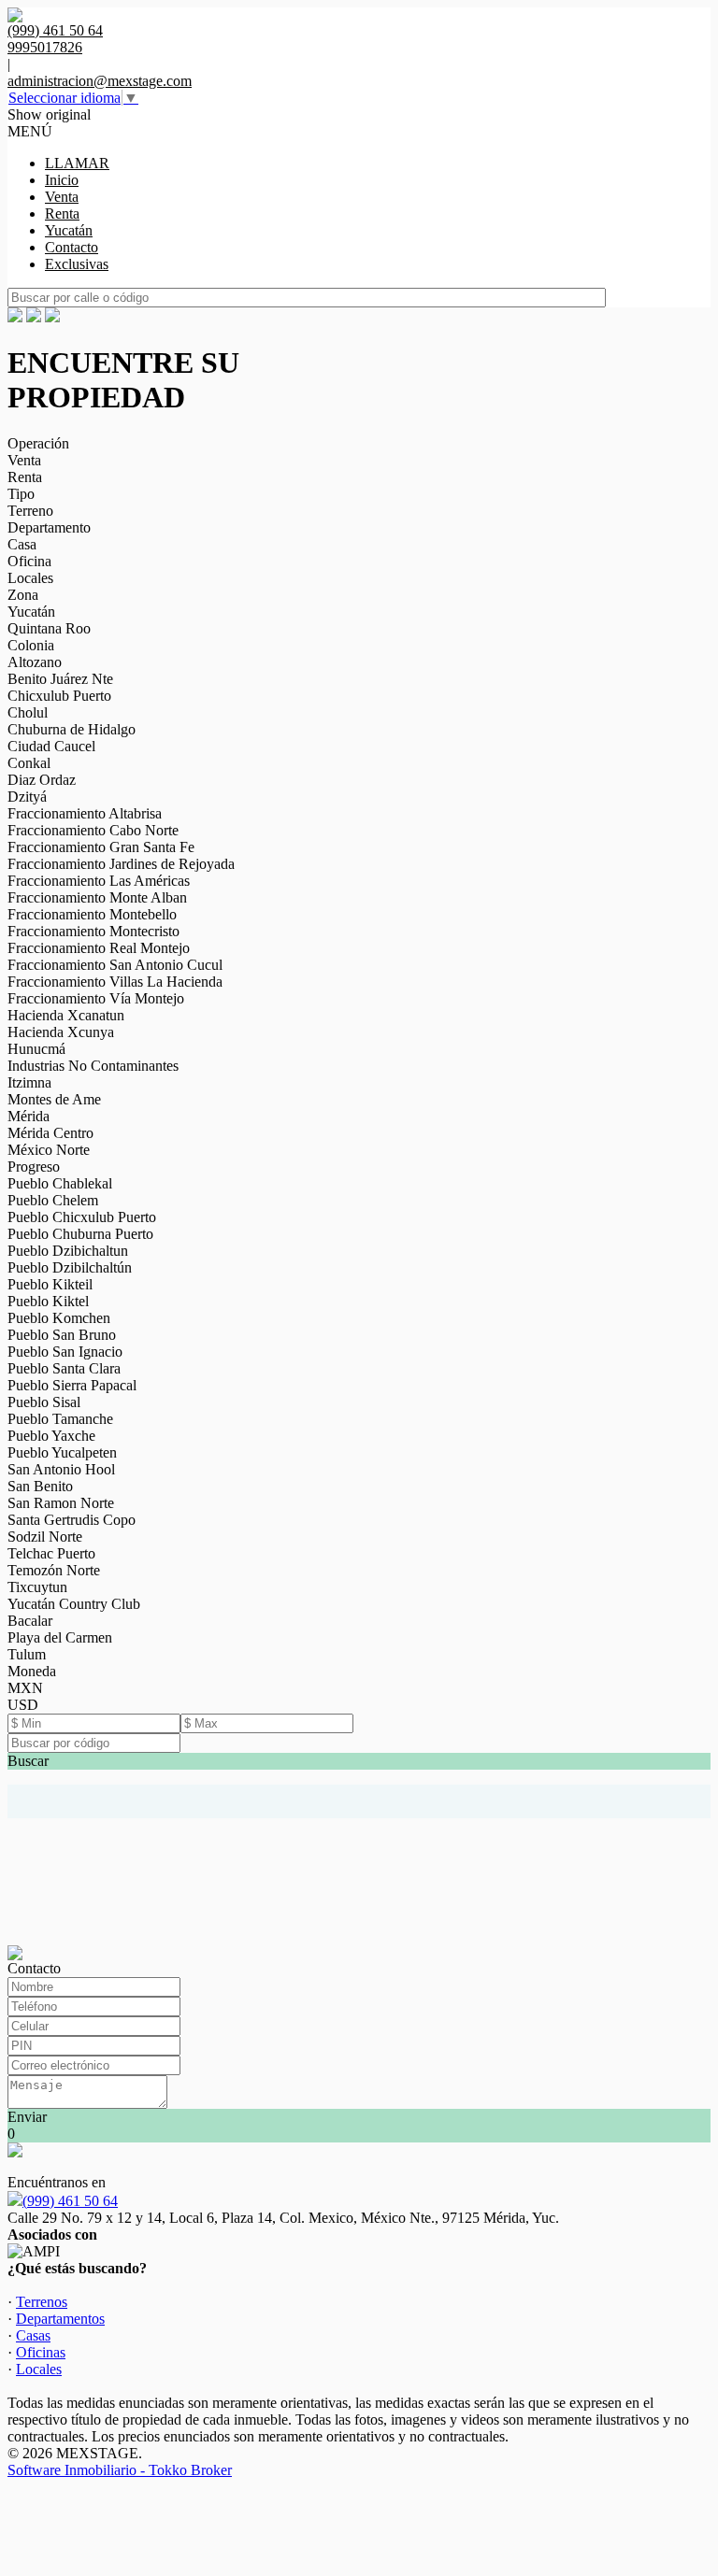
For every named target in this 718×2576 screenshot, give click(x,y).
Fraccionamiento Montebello (92, 914)
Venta (62, 197)
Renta (62, 213)
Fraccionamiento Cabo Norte (93, 830)
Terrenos (42, 2302)
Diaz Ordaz (42, 780)
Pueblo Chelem (53, 1200)
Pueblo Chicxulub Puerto (82, 1217)
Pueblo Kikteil (50, 1284)
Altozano (35, 662)
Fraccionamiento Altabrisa (85, 813)
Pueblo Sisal (44, 1402)
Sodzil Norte (45, 1537)
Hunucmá (36, 1049)
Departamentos (60, 2319)
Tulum (27, 1654)
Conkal (29, 763)
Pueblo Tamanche (60, 1419)
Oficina (29, 561)
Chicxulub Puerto (59, 696)
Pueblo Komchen (59, 1318)
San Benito (40, 1486)
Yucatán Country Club (74, 1604)
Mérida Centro (50, 1133)
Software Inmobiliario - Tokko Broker (120, 2470)
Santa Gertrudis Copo (72, 1520)
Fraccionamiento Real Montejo (99, 948)
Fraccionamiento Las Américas (99, 881)
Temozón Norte (54, 1570)
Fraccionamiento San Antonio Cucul (115, 965)
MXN (25, 1688)
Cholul (28, 712)
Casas (33, 2335)
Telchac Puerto (51, 1553)
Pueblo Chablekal (60, 1183)
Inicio (62, 180)
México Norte (49, 1150)
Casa (22, 544)
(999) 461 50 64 (70, 2201)
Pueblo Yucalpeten (62, 1452)
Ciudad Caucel (51, 746)
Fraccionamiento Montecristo (93, 931)
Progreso (34, 1167)
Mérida (29, 1116)
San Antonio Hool (61, 1469)
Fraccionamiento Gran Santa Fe (101, 847)
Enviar (27, 2117)
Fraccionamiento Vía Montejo (96, 998)
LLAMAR (77, 163)
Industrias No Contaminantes (93, 1066)
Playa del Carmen (60, 1637)
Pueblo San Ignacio (65, 1352)
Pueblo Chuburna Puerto (80, 1234)
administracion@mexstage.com (100, 81)
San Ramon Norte (61, 1503)
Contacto (72, 247)
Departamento (49, 527)
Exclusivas (77, 264)
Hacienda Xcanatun (66, 1015)
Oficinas (41, 2352)
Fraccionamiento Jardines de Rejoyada (121, 864)
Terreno (30, 511)
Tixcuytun (37, 1587)
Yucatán (69, 230)
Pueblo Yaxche (51, 1436)
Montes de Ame (54, 1099)
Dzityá (27, 797)
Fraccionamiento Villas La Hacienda (115, 982)
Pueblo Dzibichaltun (68, 1251)
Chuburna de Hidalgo (72, 729)
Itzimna (29, 1082)
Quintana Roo (49, 628)
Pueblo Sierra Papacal (72, 1385)
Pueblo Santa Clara (64, 1368)
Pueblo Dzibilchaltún (70, 1267)
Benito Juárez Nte (60, 679)
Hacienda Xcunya (61, 1032)
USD (23, 1705)
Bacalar (30, 1621)
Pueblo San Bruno (62, 1335)
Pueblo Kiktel (48, 1301)
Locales (30, 578)
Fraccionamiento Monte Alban (97, 897)
